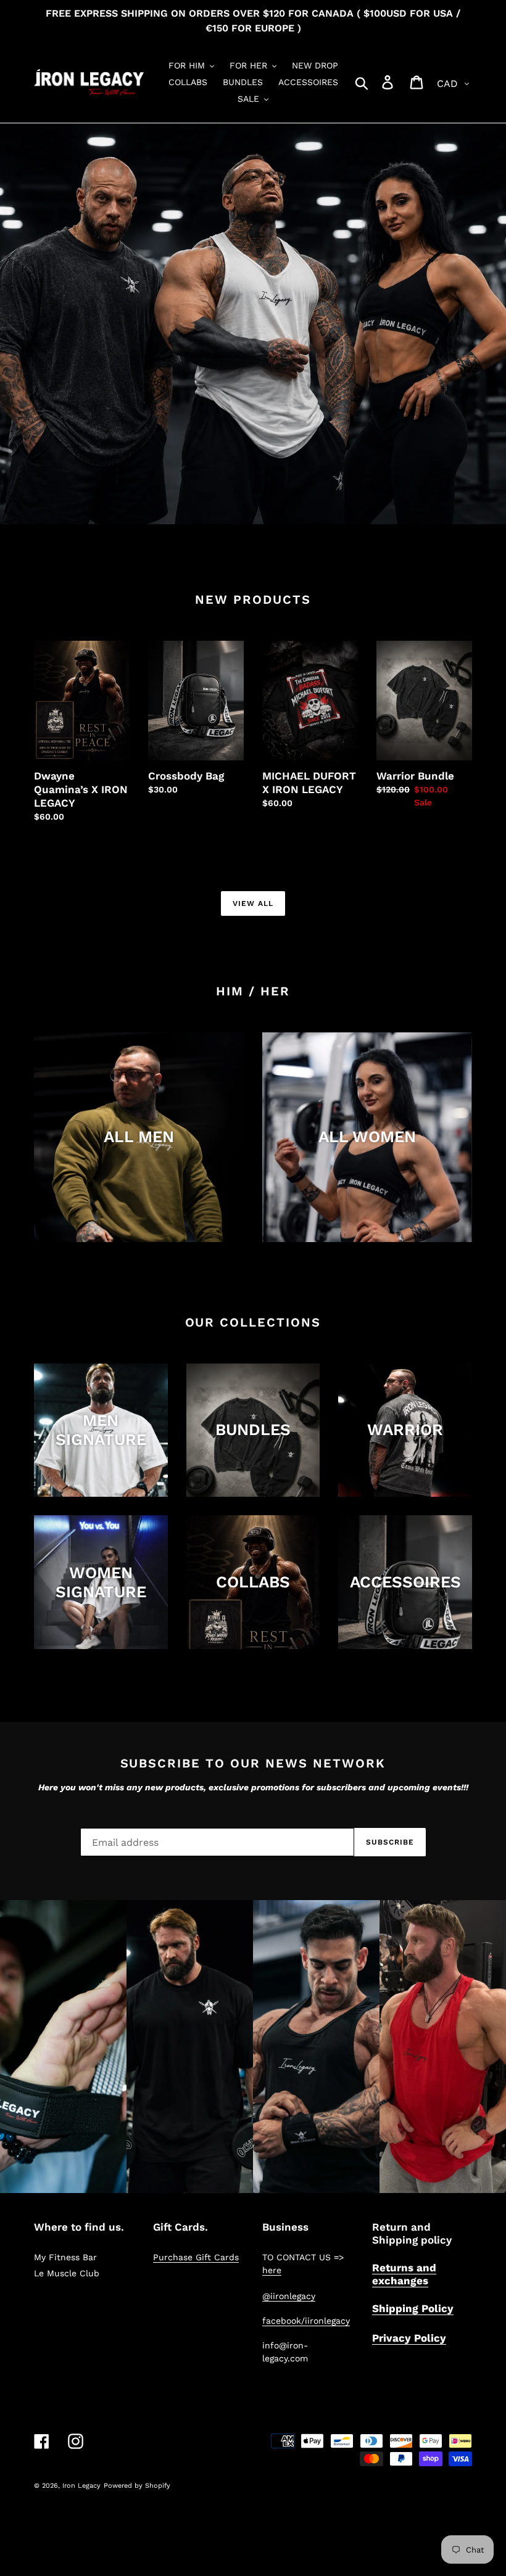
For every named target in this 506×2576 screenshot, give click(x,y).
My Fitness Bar (65, 2257)
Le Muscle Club (67, 2273)
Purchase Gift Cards (196, 2257)
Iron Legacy (81, 2486)
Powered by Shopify (137, 2486)
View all (253, 903)
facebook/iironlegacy (306, 2321)
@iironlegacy (289, 2296)
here (272, 2270)
